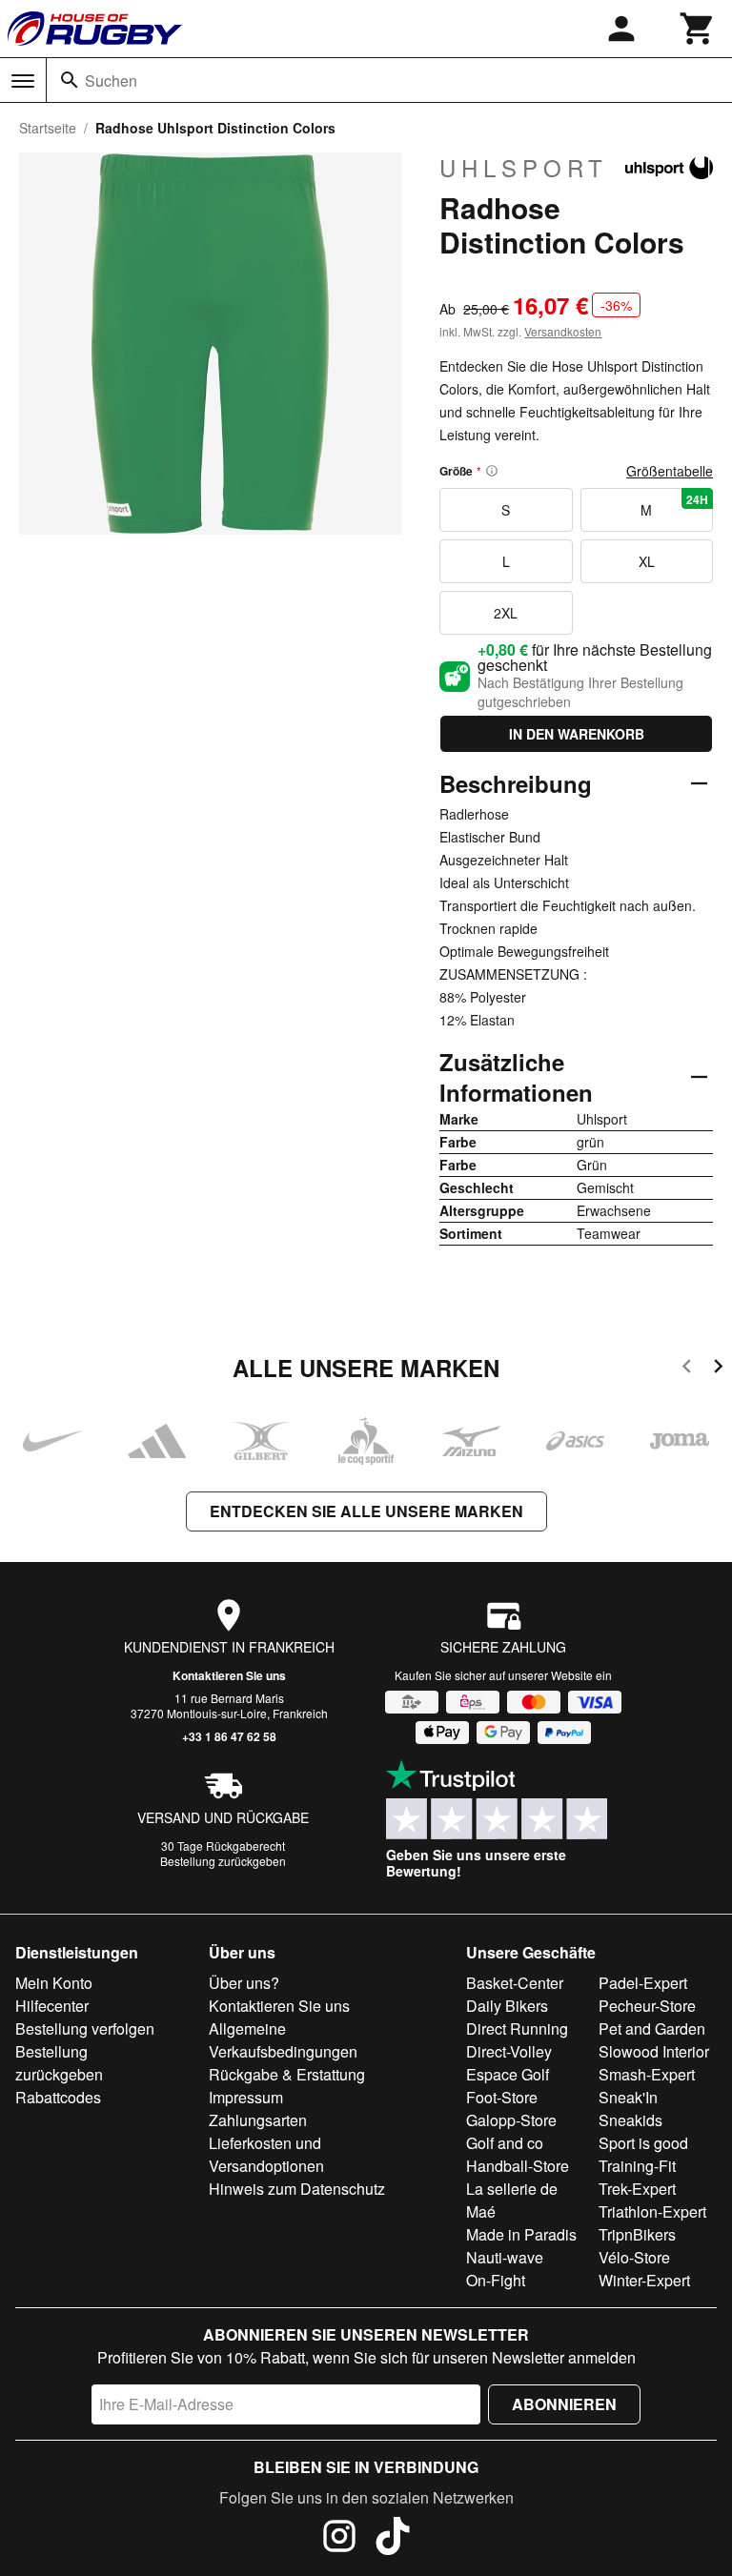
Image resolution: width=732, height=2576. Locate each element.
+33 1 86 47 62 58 (229, 1736)
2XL (506, 613)
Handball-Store (518, 2166)
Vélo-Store (634, 2257)
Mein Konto (54, 1983)
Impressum (246, 2097)
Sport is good (643, 2143)
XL (647, 561)
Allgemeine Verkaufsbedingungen (283, 2040)
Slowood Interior (654, 2051)
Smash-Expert (647, 2074)
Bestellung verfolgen (85, 2028)
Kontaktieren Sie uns (229, 1675)
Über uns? (244, 1983)
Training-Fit (637, 2166)
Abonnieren (564, 2404)
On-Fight (496, 2280)
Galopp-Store (511, 2120)
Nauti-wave (505, 2257)
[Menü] (23, 81)
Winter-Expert (644, 2280)
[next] (718, 1369)
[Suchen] (70, 80)
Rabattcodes (58, 2097)
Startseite (48, 128)
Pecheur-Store (647, 2006)
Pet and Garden (652, 2028)
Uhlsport (524, 168)
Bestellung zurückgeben (223, 1861)
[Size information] (492, 471)
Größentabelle (670, 471)
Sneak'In (628, 2097)
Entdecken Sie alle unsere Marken (366, 1511)
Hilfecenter (52, 2006)
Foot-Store (502, 2097)
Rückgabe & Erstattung (287, 2074)
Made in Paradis (521, 2234)
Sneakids (630, 2120)
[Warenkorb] (698, 29)
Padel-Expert (643, 1983)
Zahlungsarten (258, 2120)
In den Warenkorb (577, 734)
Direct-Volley (509, 2051)
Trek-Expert (637, 2189)
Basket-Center (515, 1983)
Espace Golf (508, 2074)
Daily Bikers (507, 2006)
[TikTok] (393, 2539)
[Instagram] (339, 2539)
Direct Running (517, 2028)
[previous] (687, 1369)
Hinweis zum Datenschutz (297, 2189)
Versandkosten (563, 331)
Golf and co (505, 2143)
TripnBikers (637, 2234)
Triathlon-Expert (652, 2211)
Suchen (111, 81)
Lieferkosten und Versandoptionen (266, 2154)
